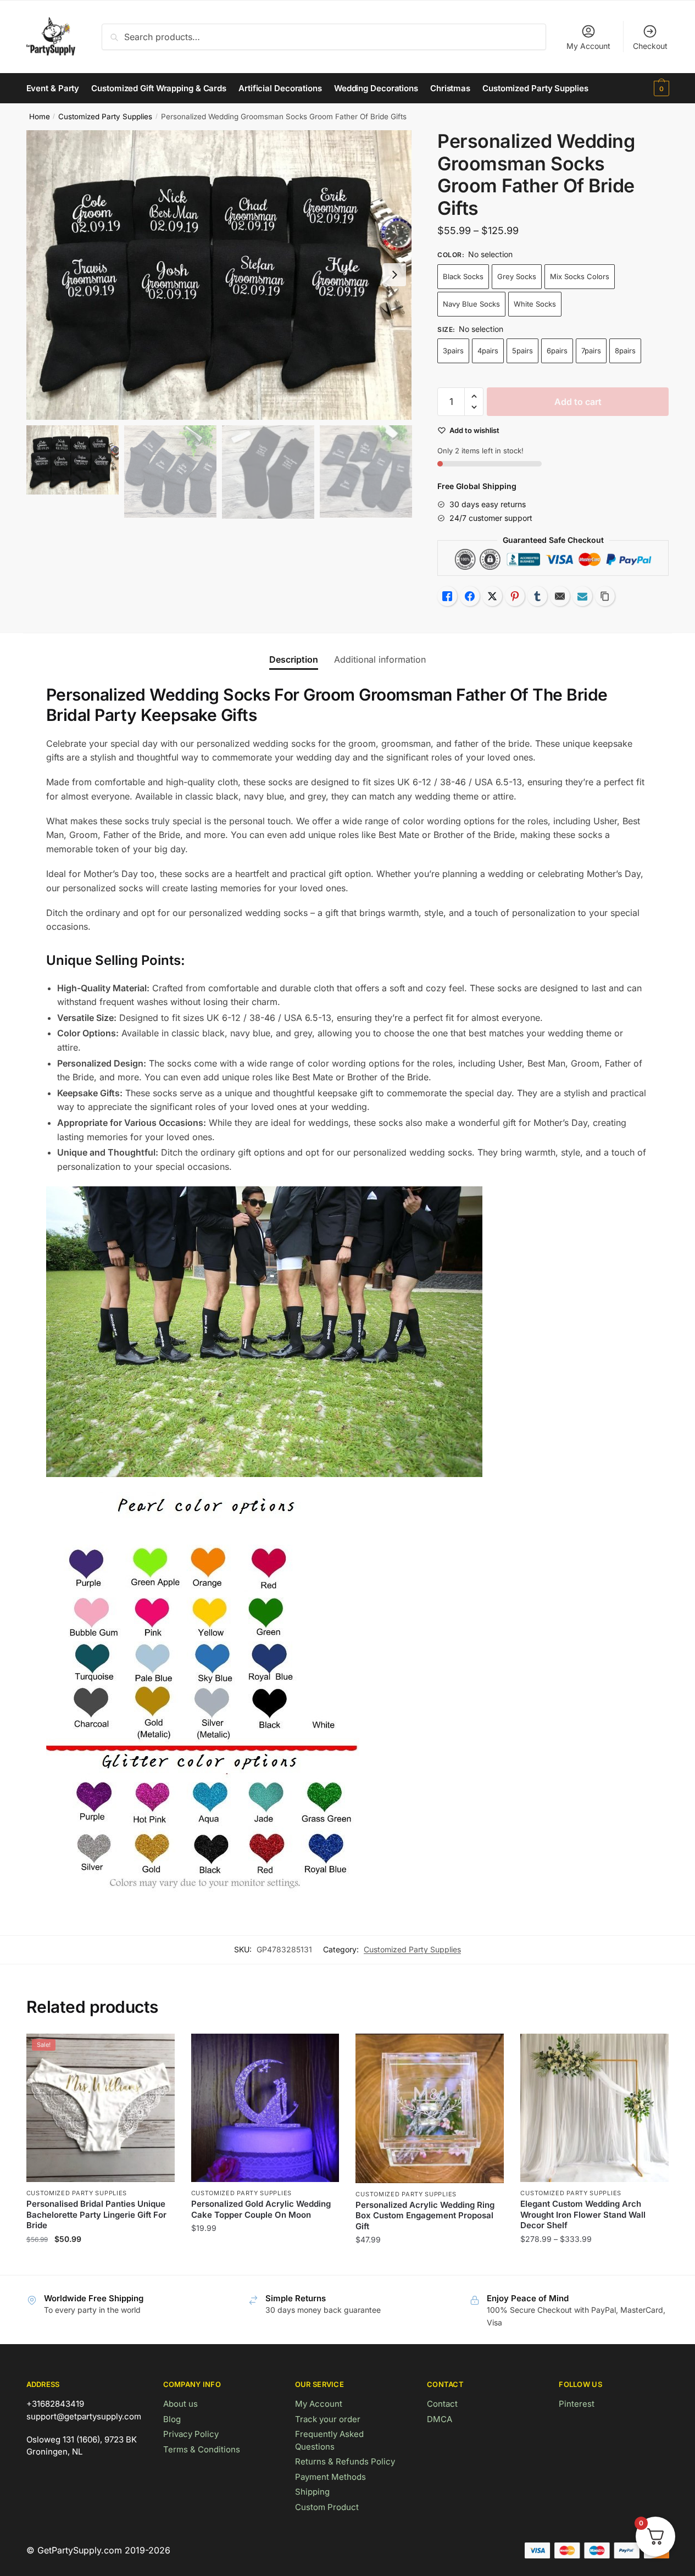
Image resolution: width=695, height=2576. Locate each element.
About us (180, 2404)
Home (40, 116)
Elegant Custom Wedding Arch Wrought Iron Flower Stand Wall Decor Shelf (583, 2214)
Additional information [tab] (380, 659)
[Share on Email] (560, 596)
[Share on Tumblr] (537, 596)
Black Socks (463, 276)
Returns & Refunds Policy (345, 2461)
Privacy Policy (191, 2434)
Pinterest (577, 2404)
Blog (172, 2419)
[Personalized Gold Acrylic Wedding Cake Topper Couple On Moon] (265, 2108)
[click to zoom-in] (219, 275)
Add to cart (578, 402)
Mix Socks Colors (580, 276)
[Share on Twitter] (492, 596)
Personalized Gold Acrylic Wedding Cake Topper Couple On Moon (261, 2209)
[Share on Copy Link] (605, 596)
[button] (394, 275)
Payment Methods (330, 2477)
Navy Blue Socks (471, 304)
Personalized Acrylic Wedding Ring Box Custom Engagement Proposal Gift (425, 2216)
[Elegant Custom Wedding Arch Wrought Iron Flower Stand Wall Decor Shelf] (594, 2108)
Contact (442, 2404)
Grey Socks (517, 276)
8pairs (625, 351)
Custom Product (327, 2507)
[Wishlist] (158, 2050)
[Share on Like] (447, 596)
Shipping (312, 2492)
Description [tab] (294, 659)
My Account (588, 46)
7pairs (591, 351)
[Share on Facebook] (470, 596)
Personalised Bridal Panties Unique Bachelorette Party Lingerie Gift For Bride (96, 2214)
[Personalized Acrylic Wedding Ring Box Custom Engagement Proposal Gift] (430, 2108)
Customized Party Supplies (105, 116)
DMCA (440, 2419)
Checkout (650, 46)
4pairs (488, 351)
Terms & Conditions (202, 2449)
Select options (100, 2262)
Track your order (328, 2419)
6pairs (557, 351)
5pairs (522, 351)
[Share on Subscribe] (582, 596)
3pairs (453, 351)
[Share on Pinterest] (515, 596)
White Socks (535, 304)
